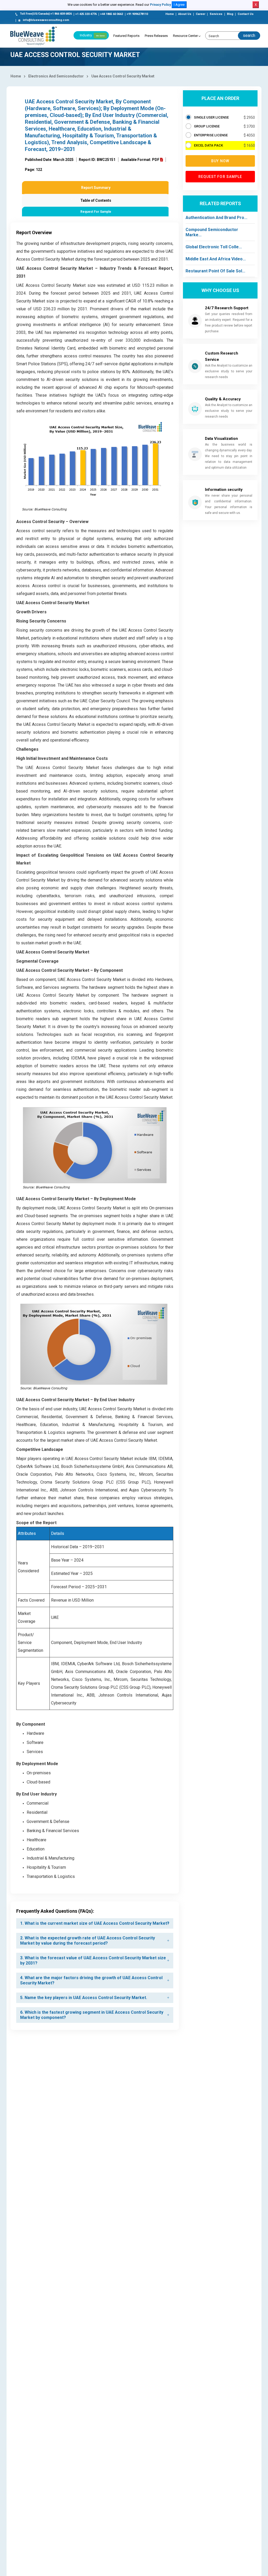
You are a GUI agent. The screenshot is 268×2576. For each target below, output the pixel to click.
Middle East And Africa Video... (216, 259)
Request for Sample (220, 177)
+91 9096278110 (137, 14)
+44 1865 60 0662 (112, 14)
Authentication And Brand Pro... (216, 218)
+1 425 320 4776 (86, 14)
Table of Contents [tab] (96, 200)
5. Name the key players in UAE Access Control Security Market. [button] (84, 1998)
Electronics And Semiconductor (56, 76)
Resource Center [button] (185, 36)
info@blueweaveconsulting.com (46, 20)
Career (200, 14)
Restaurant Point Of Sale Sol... (215, 271)
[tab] (95, 1923)
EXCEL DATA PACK (208, 145)
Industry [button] (92, 35)
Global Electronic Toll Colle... (214, 247)
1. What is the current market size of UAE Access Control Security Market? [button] (95, 1923)
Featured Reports (126, 36)
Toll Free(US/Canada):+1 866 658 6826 (46, 14)
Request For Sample (96, 212)
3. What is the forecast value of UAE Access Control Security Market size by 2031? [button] (93, 1960)
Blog (230, 14)
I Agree (179, 5)
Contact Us (246, 14)
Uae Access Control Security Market (123, 76)
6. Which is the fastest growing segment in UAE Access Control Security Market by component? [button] (92, 2015)
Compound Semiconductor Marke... (212, 232)
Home (170, 14)
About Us (185, 14)
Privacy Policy (160, 5)
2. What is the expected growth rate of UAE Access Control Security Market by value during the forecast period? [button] (88, 1941)
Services (216, 14)
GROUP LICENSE (207, 126)
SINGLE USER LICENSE (211, 117)
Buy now (220, 161)
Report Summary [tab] (96, 188)
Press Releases (156, 36)
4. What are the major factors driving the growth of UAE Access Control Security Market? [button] (91, 1980)
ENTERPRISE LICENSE (211, 135)
